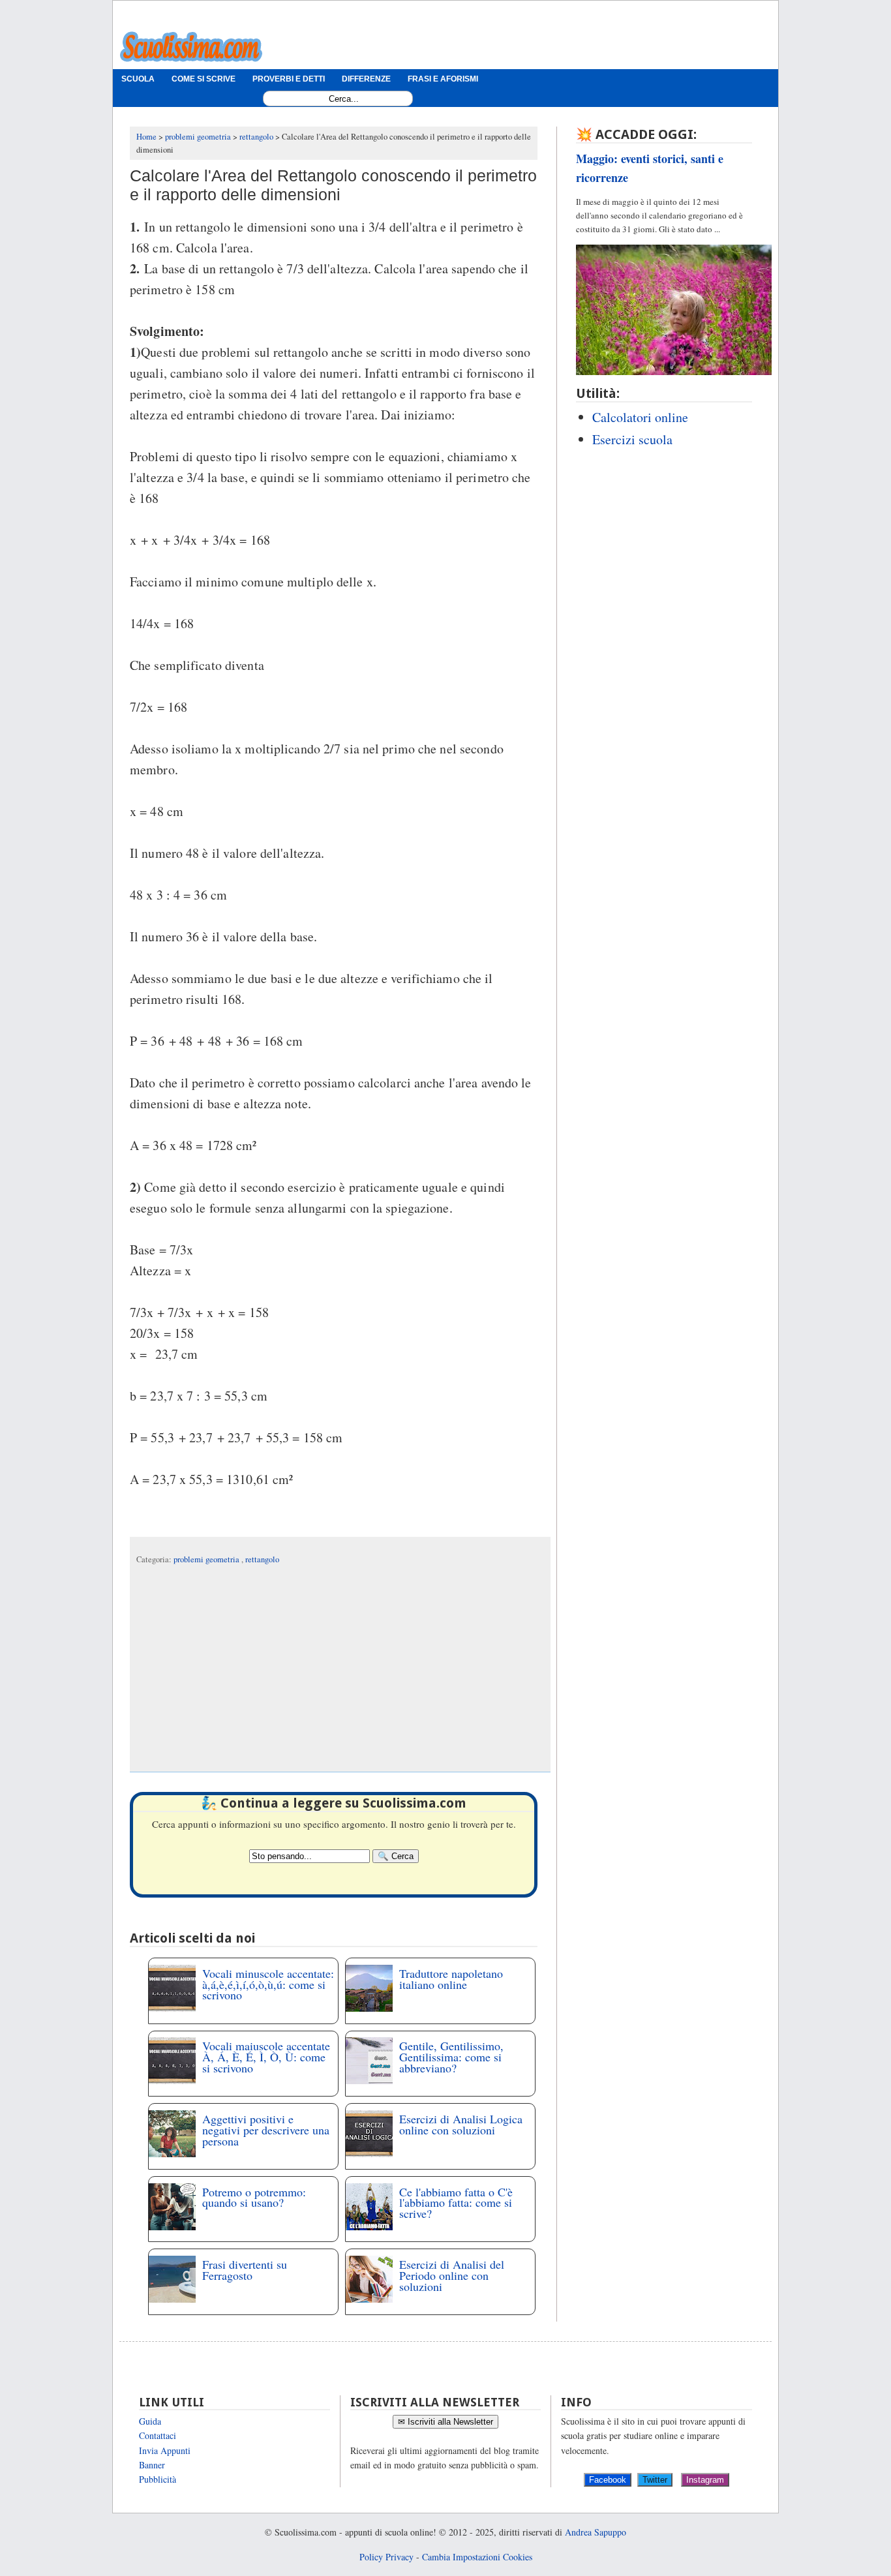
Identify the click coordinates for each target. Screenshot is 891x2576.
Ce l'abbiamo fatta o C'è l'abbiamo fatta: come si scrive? (456, 2203)
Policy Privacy (386, 2557)
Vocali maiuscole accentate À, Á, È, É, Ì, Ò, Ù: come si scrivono (266, 2057)
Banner (152, 2465)
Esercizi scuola (632, 439)
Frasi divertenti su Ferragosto (245, 2270)
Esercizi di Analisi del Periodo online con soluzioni (452, 2275)
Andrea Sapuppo (596, 2532)
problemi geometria (207, 1559)
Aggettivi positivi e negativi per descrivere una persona (266, 2130)
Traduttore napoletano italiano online (451, 1979)
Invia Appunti (165, 2450)
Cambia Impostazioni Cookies (477, 2557)
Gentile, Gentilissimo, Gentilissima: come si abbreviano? (451, 2057)
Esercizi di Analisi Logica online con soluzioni (461, 2124)
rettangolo (262, 1559)
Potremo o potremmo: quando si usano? (254, 2197)
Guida (150, 2421)
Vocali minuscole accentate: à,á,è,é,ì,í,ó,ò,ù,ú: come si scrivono (268, 1984)
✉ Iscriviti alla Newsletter (445, 2422)
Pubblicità (158, 2479)
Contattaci (158, 2435)
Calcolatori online (640, 417)
